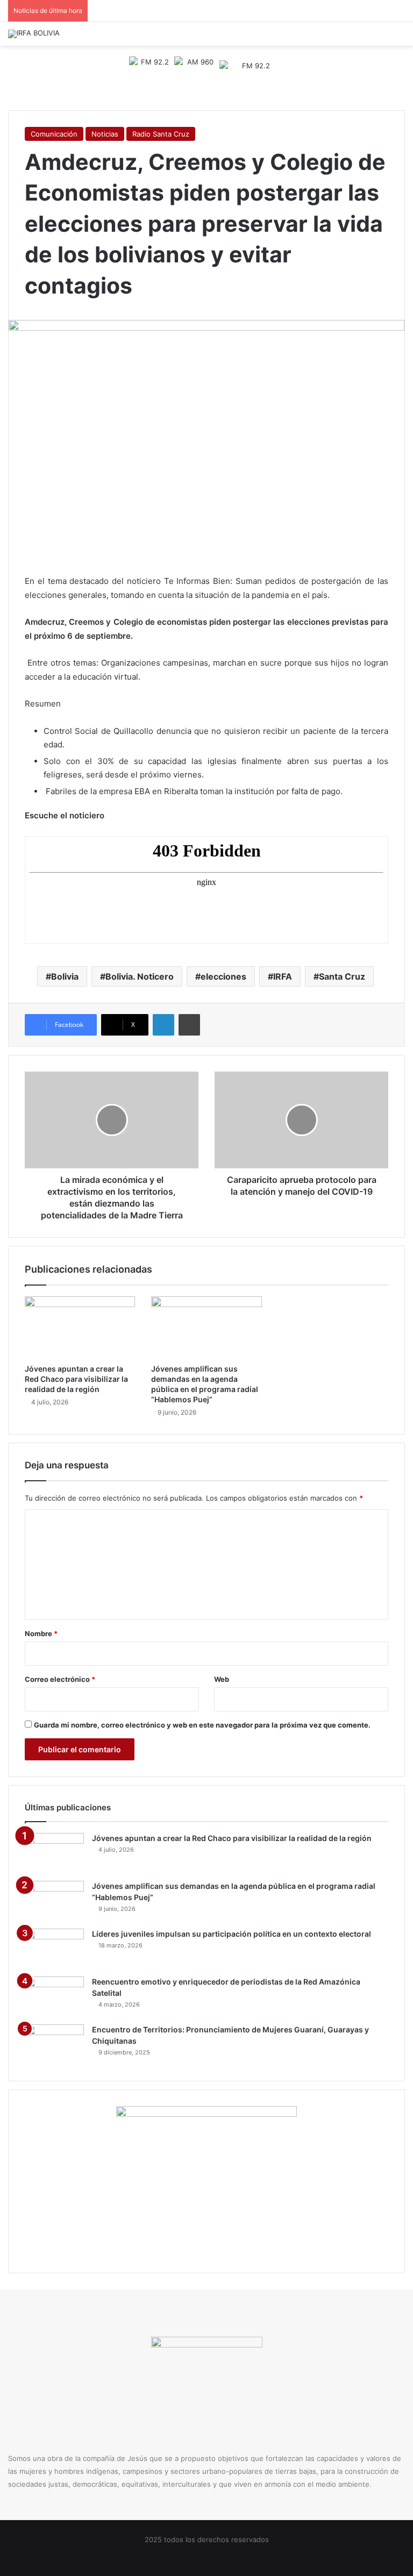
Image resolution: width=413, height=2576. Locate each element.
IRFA (283, 976)
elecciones (223, 976)
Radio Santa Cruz (161, 134)
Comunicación (54, 134)
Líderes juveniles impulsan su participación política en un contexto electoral (232, 1934)
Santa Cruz (342, 976)
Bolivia (65, 976)
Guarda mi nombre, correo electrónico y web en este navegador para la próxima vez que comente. (202, 1725)
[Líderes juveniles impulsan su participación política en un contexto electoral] (54, 1949)
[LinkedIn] (163, 1025)
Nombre (41, 1633)
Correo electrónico (60, 1679)
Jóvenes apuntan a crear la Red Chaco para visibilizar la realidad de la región (76, 1379)
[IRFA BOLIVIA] (34, 34)
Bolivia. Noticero (140, 976)
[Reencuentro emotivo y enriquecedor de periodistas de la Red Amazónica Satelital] (54, 1997)
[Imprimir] (189, 1025)
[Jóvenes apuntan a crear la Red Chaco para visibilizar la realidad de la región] (80, 1328)
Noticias (105, 134)
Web (222, 1679)
